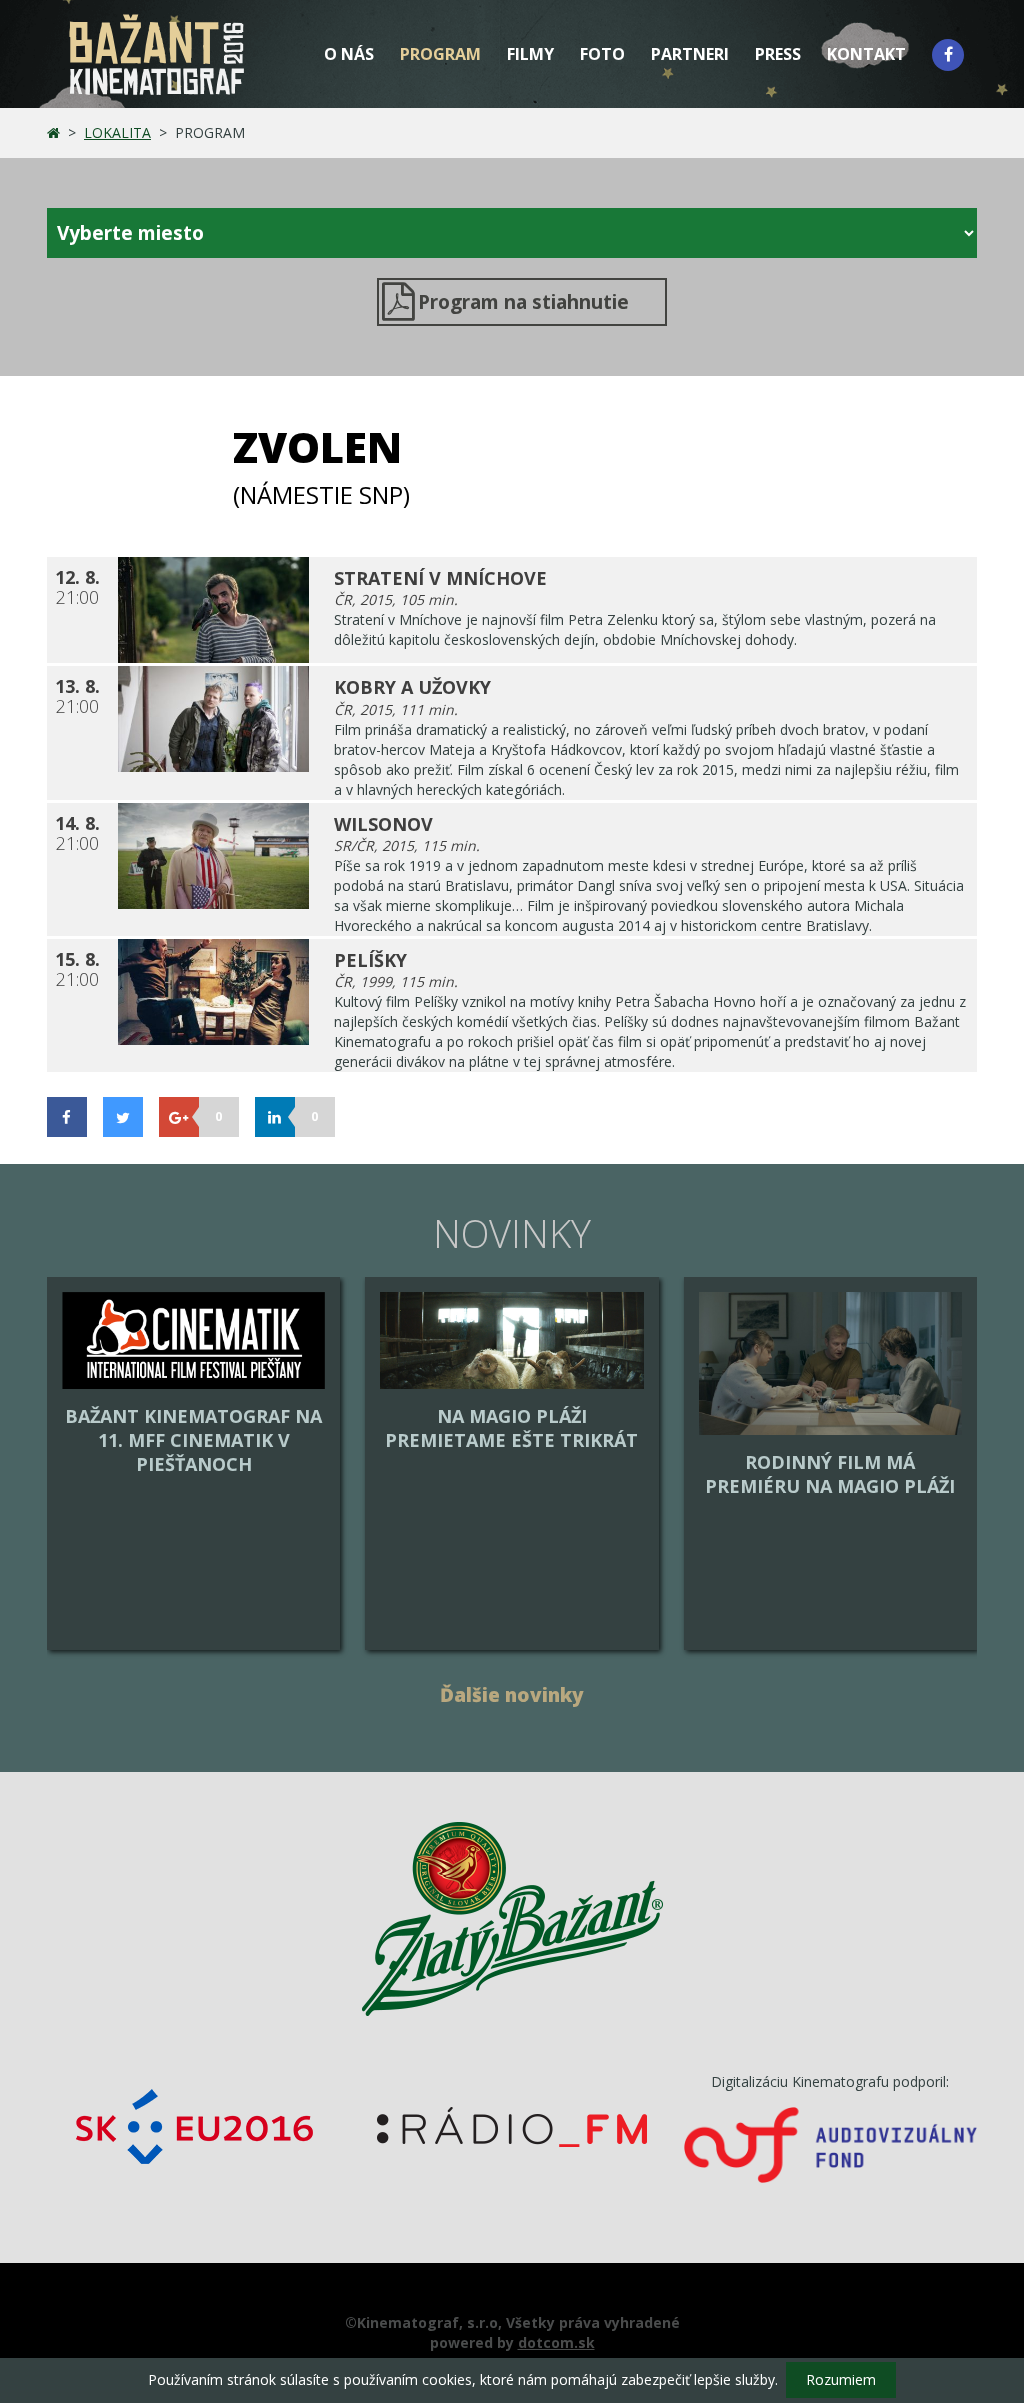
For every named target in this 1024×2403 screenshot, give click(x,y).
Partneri (690, 54)
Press (778, 54)
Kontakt (866, 54)
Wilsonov (383, 824)
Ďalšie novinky (512, 1695)
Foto (602, 54)
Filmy (530, 54)
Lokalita (117, 132)
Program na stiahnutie (523, 302)
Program (440, 54)
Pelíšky (370, 960)
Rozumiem (841, 2379)
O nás (349, 54)
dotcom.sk (556, 2342)
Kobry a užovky (412, 687)
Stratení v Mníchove (440, 578)
